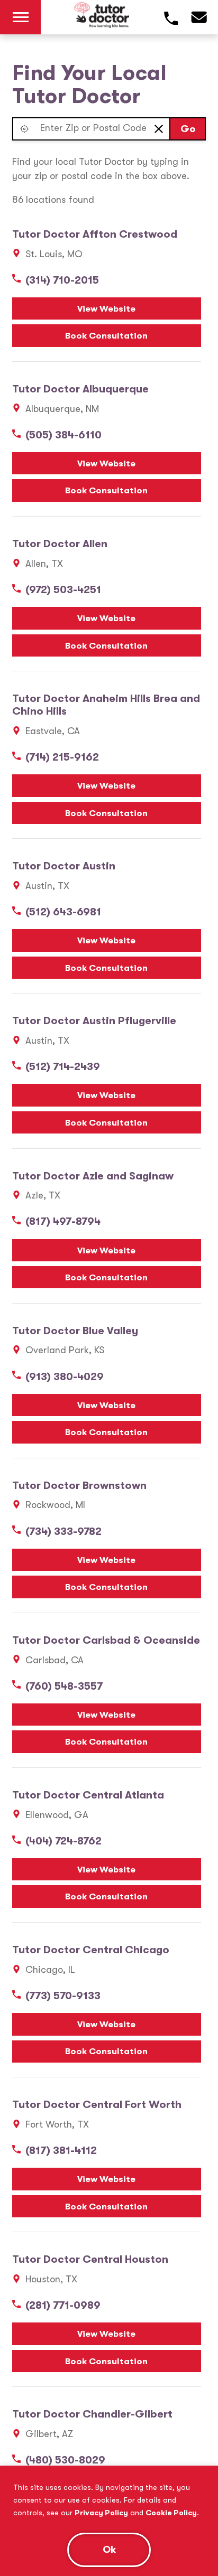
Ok (109, 2550)
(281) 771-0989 (63, 2305)
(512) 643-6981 (63, 912)
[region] (109, 2521)
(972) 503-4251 (63, 590)
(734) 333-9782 (63, 1531)
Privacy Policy (101, 2513)
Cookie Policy (171, 2513)
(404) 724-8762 (63, 1841)
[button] (24, 129)
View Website (106, 309)
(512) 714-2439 (63, 1067)
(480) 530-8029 (65, 2460)
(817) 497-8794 (63, 1221)
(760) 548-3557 (64, 1686)
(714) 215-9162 (62, 757)
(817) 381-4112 (61, 2151)
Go (188, 129)
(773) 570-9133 (63, 1996)
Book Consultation (106, 336)
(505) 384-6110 (63, 435)
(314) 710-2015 (62, 280)
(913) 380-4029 (65, 1377)
